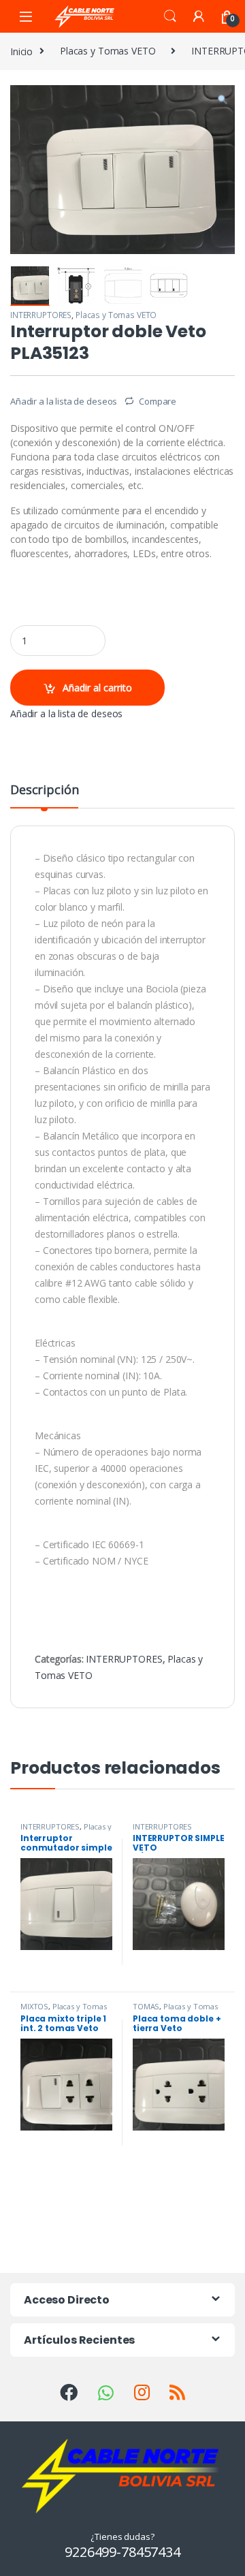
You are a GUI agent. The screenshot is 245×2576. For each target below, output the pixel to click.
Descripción (44, 790)
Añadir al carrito (97, 688)
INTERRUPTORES (41, 315)
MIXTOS (34, 2006)
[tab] (44, 796)
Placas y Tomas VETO (108, 51)
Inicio (21, 51)
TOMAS (146, 2006)
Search (170, 16)
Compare (158, 401)
